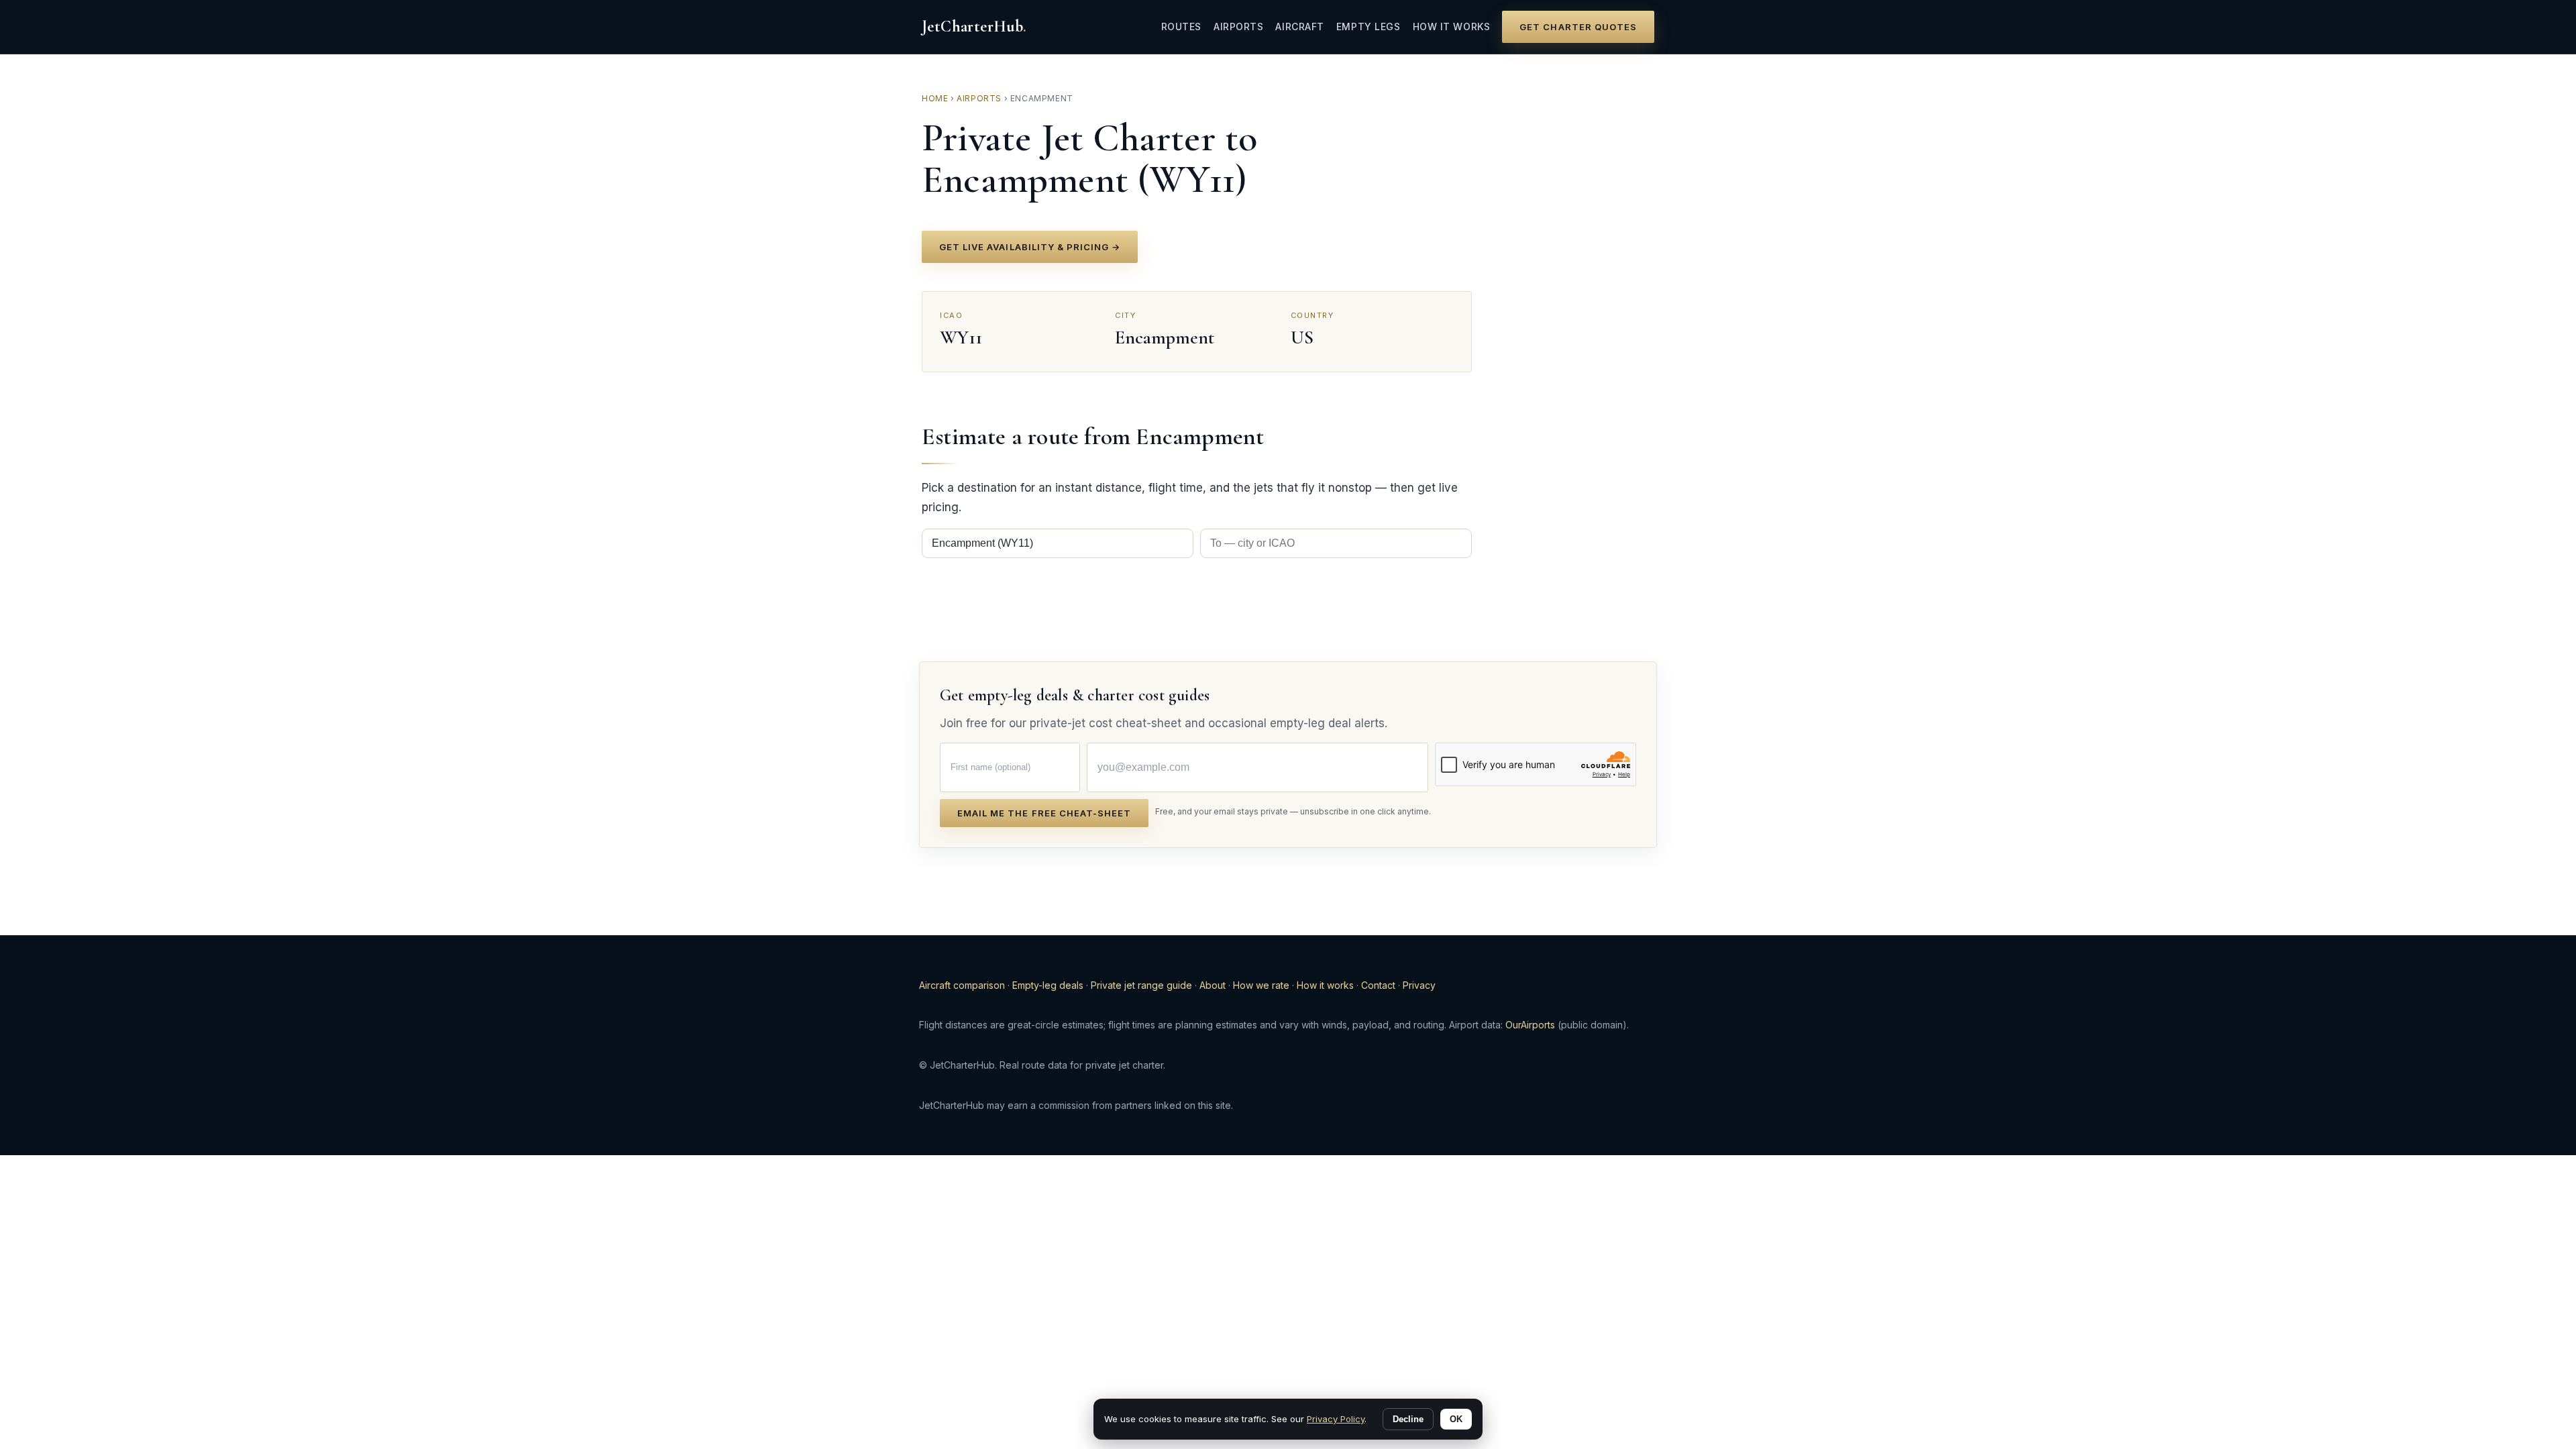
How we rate (1261, 985)
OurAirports (1530, 1025)
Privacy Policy (1336, 1419)
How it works (1452, 26)
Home (935, 98)
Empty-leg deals (1048, 985)
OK (1456, 1419)
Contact (1378, 985)
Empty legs (1368, 26)
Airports (1238, 26)
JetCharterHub (974, 26)
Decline (1408, 1419)
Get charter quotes (1578, 27)
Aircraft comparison (962, 985)
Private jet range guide (1141, 985)
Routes (1181, 26)
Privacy (1419, 985)
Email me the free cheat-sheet (1044, 813)
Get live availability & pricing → (1030, 247)
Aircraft (1299, 26)
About (1213, 985)
